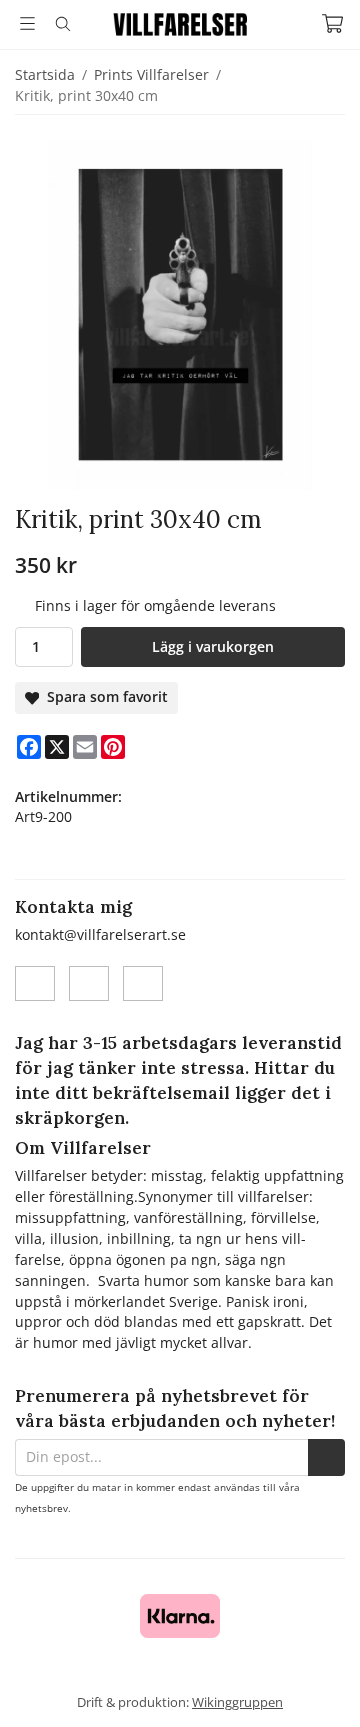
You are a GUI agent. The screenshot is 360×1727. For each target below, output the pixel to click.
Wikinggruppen (237, 1702)
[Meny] (27, 23)
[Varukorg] (332, 23)
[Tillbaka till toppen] (317, 1684)
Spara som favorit (103, 696)
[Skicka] (326, 1457)
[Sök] (62, 24)
